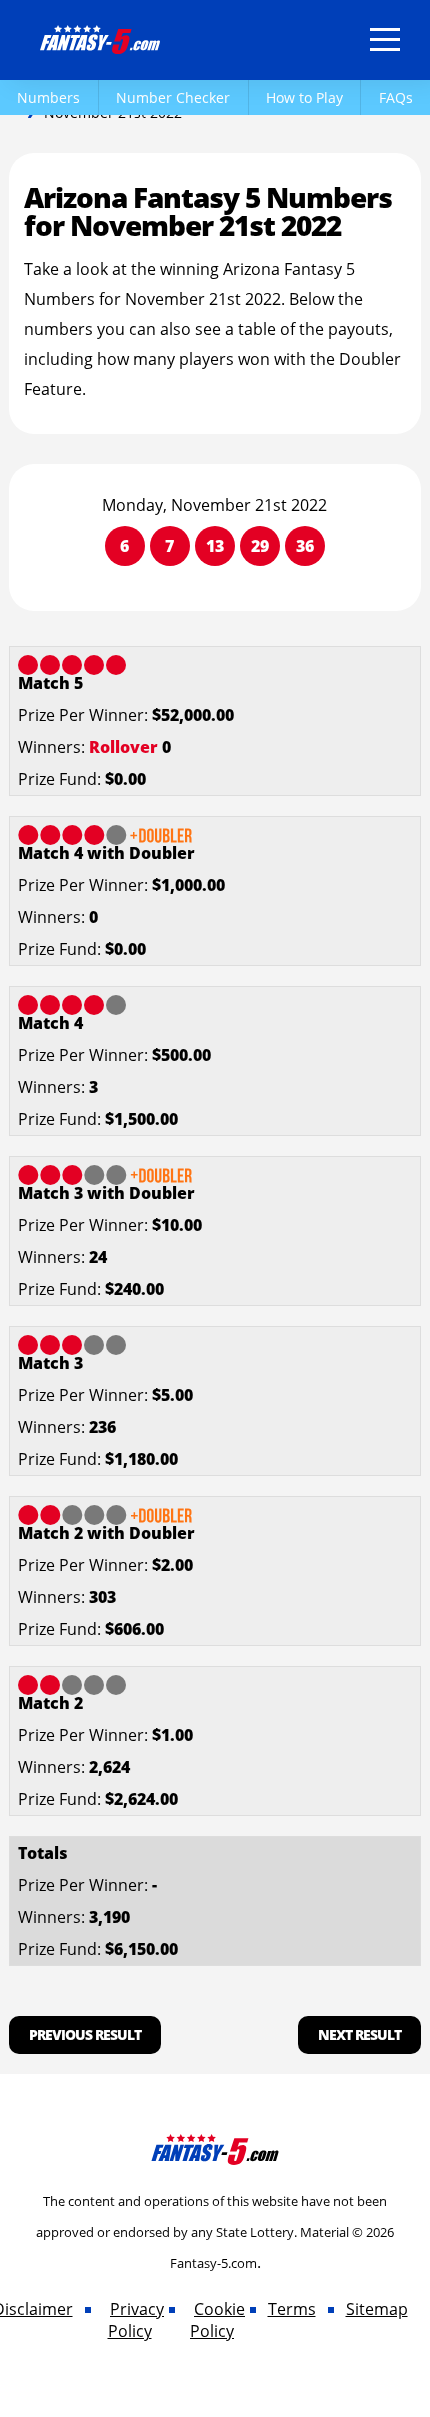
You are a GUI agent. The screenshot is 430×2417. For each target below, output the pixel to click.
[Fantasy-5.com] (100, 36)
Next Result (359, 2034)
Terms (292, 2309)
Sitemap (377, 2309)
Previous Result (85, 2034)
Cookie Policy (217, 2320)
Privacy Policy (136, 2320)
